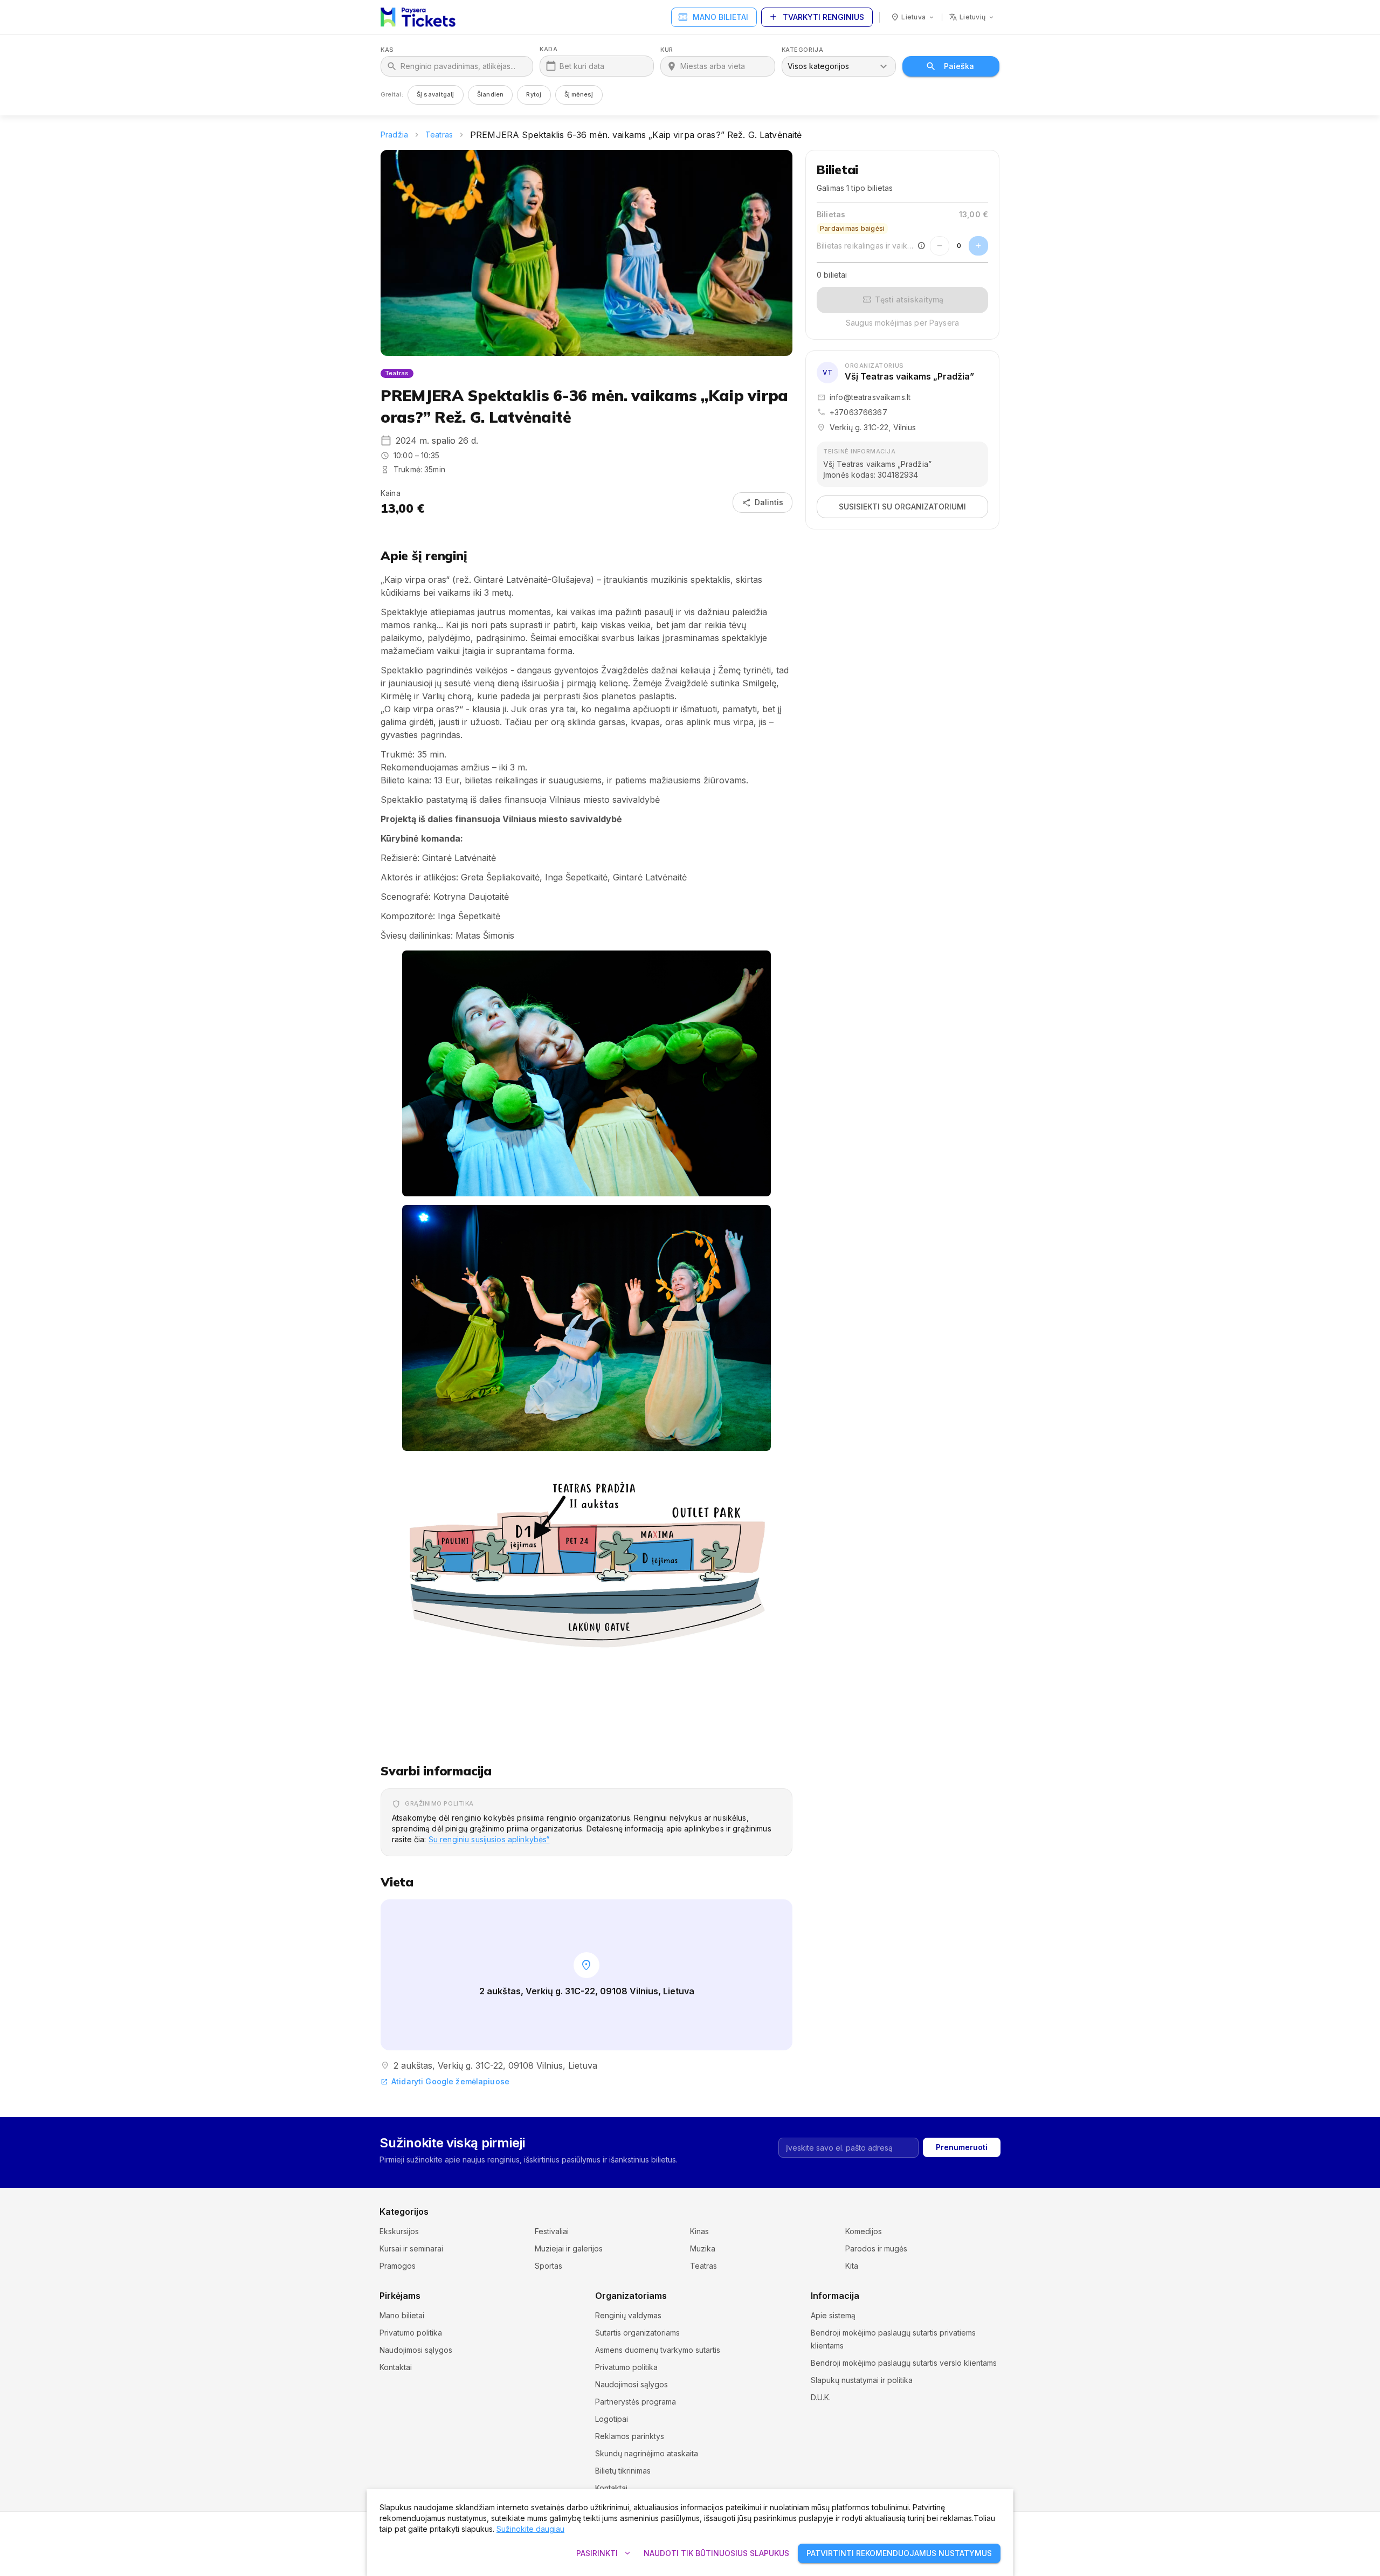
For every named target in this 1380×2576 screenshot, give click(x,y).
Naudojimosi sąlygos (416, 2350)
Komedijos (864, 2231)
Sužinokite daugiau (530, 2529)
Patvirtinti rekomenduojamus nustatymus (899, 2553)
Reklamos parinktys (630, 2436)
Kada (548, 49)
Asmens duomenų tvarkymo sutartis (658, 2350)
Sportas (548, 2266)
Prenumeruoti (962, 2147)
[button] (586, 1073)
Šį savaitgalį (436, 94)
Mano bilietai (713, 17)
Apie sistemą (833, 2315)
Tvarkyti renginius (816, 17)
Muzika (703, 2248)
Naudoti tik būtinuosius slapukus (716, 2553)
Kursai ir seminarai (411, 2248)
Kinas (699, 2231)
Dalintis (763, 502)
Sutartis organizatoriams (637, 2333)
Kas (387, 50)
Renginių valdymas (628, 2315)
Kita (852, 2266)
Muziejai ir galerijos (569, 2248)
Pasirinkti (605, 2553)
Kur (667, 50)
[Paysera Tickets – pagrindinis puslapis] (418, 17)
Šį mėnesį (579, 94)
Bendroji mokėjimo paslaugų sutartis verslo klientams (904, 2363)
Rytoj (534, 94)
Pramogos (398, 2266)
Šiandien (491, 94)
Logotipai (612, 2419)
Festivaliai (552, 2231)
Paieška (959, 66)
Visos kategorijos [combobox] (818, 66)
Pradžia (394, 135)
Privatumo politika (411, 2333)
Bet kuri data (582, 66)
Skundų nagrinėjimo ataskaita (647, 2453)
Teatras (439, 135)
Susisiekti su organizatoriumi (902, 507)
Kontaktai (396, 2367)
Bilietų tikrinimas (623, 2471)
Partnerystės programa (636, 2402)
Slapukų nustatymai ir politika (862, 2380)
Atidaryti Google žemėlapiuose (445, 2081)
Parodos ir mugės (876, 2248)
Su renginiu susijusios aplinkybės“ (489, 1839)
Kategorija (803, 50)
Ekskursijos (399, 2231)
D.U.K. (821, 2397)
